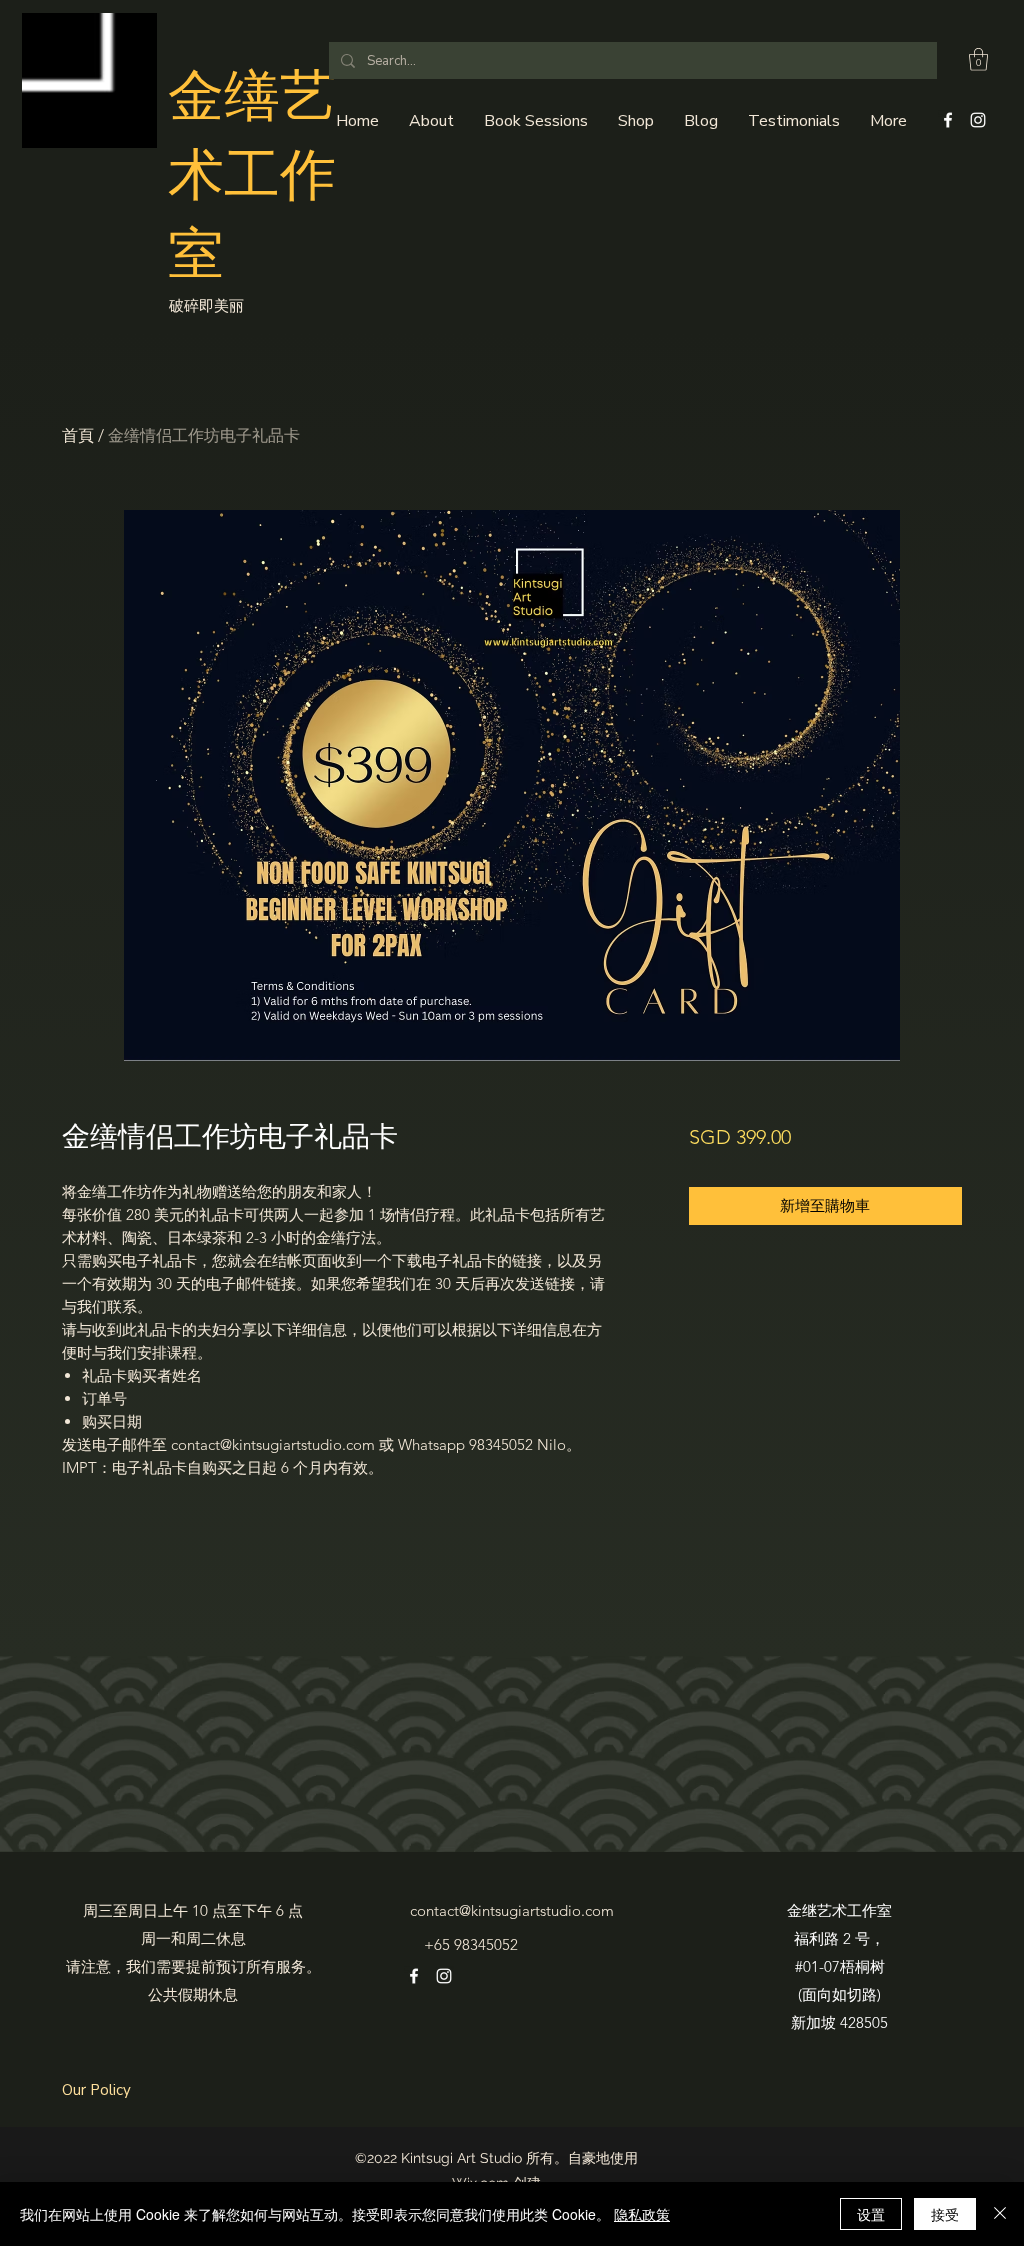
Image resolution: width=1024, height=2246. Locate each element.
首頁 (78, 435)
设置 (871, 2214)
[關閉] (1000, 2214)
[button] (978, 59)
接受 (945, 2214)
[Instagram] (978, 120)
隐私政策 (642, 2214)
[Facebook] (948, 120)
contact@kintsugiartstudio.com (512, 1910)
